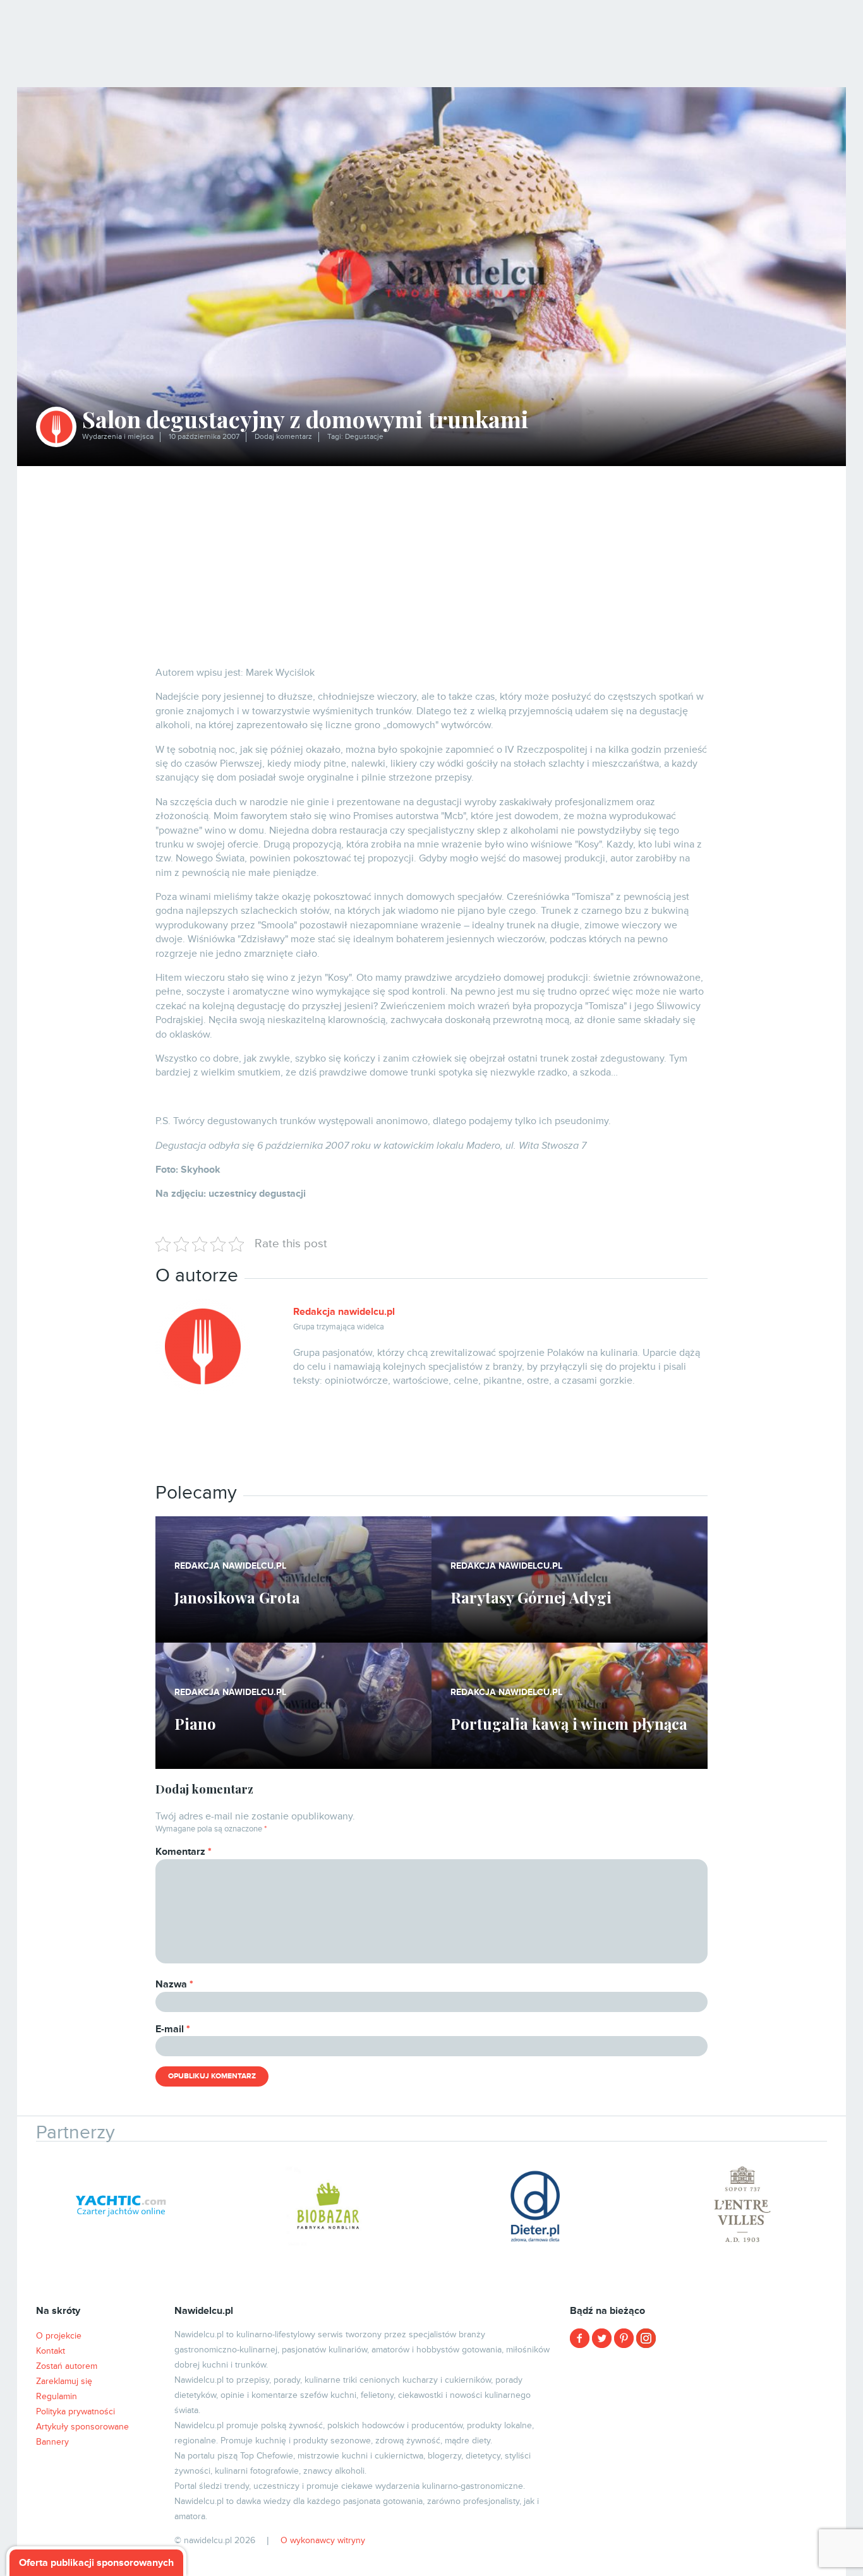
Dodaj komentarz (283, 437)
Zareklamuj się (64, 2381)
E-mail (173, 2029)
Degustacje (364, 437)
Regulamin (57, 2396)
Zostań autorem (67, 2366)
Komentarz (184, 1852)
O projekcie (59, 2336)
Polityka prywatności (75, 2411)
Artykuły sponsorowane (82, 2427)
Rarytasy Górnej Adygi (531, 1597)
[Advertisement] (431, 561)
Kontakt (51, 2351)
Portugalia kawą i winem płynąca (569, 1723)
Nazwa (174, 1984)
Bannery (52, 2442)
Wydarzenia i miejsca (118, 437)
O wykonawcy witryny (323, 2540)
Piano (195, 1723)
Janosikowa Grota (237, 1597)
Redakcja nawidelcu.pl (344, 1312)
